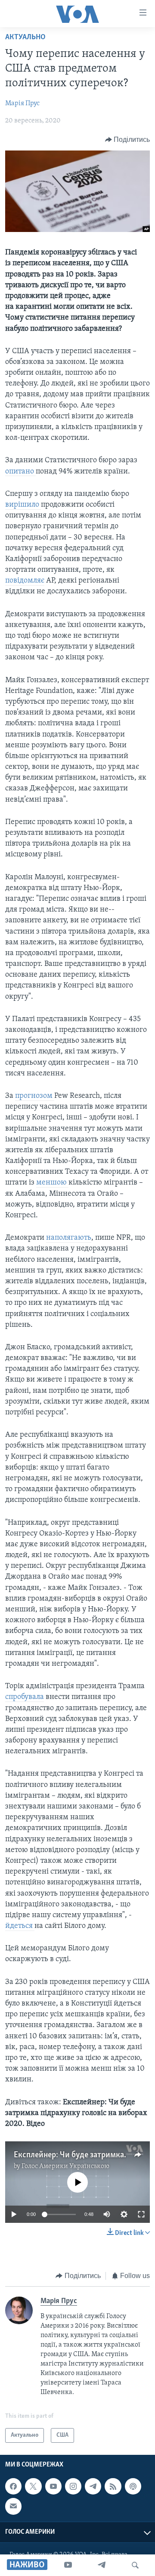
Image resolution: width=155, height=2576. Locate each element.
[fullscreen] (141, 2214)
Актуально (25, 38)
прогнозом (35, 1096)
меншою (52, 1183)
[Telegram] (102, 2565)
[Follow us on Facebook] (13, 2486)
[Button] (128, 140)
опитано (20, 472)
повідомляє (25, 581)
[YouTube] (68, 2565)
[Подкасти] (133, 2486)
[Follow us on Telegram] (93, 2486)
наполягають (69, 1238)
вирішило (23, 505)
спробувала (25, 1697)
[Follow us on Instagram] (73, 2486)
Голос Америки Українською (65, 2166)
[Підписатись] (13, 2507)
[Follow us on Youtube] (53, 2486)
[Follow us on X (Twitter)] (33, 2486)
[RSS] (113, 2486)
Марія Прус (22, 103)
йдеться (20, 1926)
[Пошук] (135, 2565)
